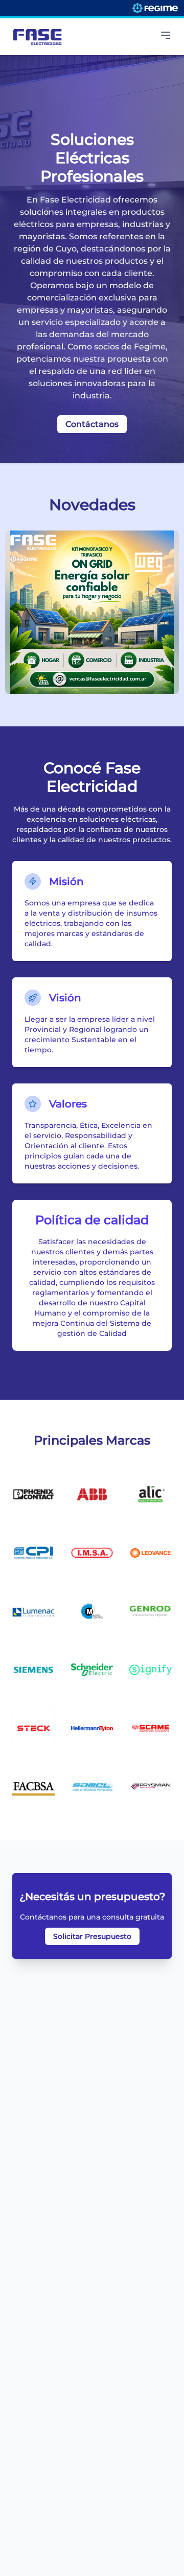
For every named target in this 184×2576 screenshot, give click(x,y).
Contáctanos (92, 424)
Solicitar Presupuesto (92, 1936)
